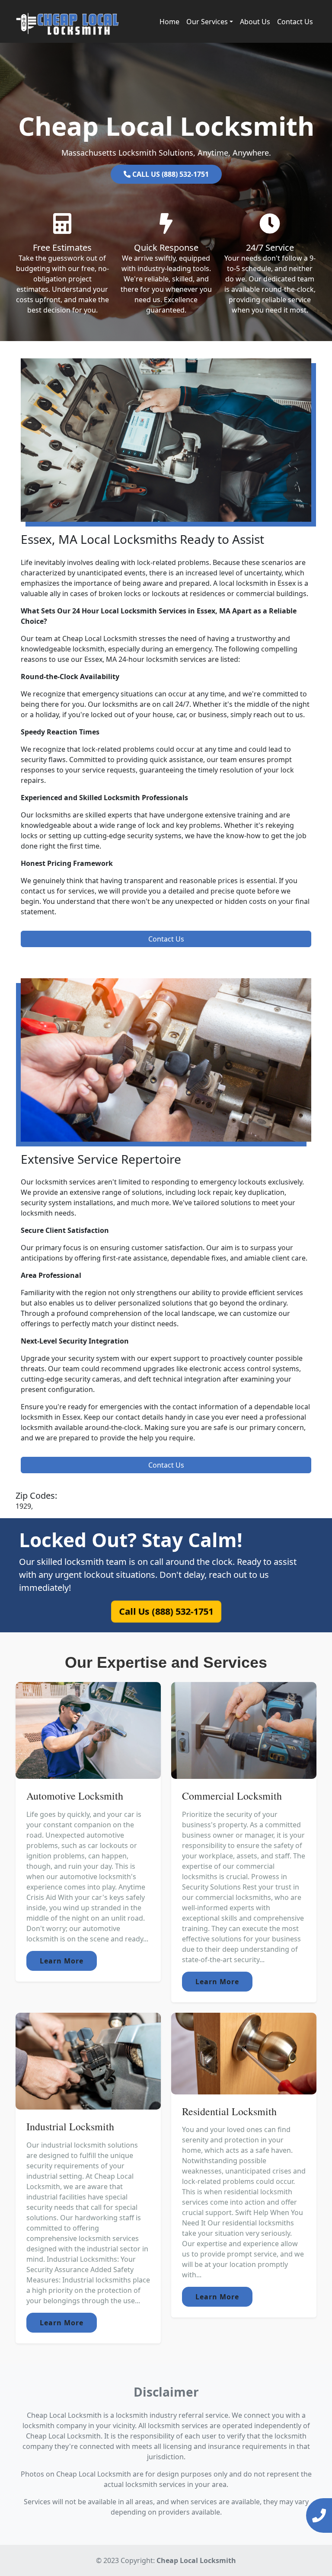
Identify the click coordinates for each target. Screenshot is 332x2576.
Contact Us (295, 22)
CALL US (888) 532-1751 (170, 174)
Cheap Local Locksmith (196, 2560)
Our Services (207, 22)
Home (169, 22)
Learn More (62, 1961)
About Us (255, 22)
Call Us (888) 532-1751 (166, 1611)
